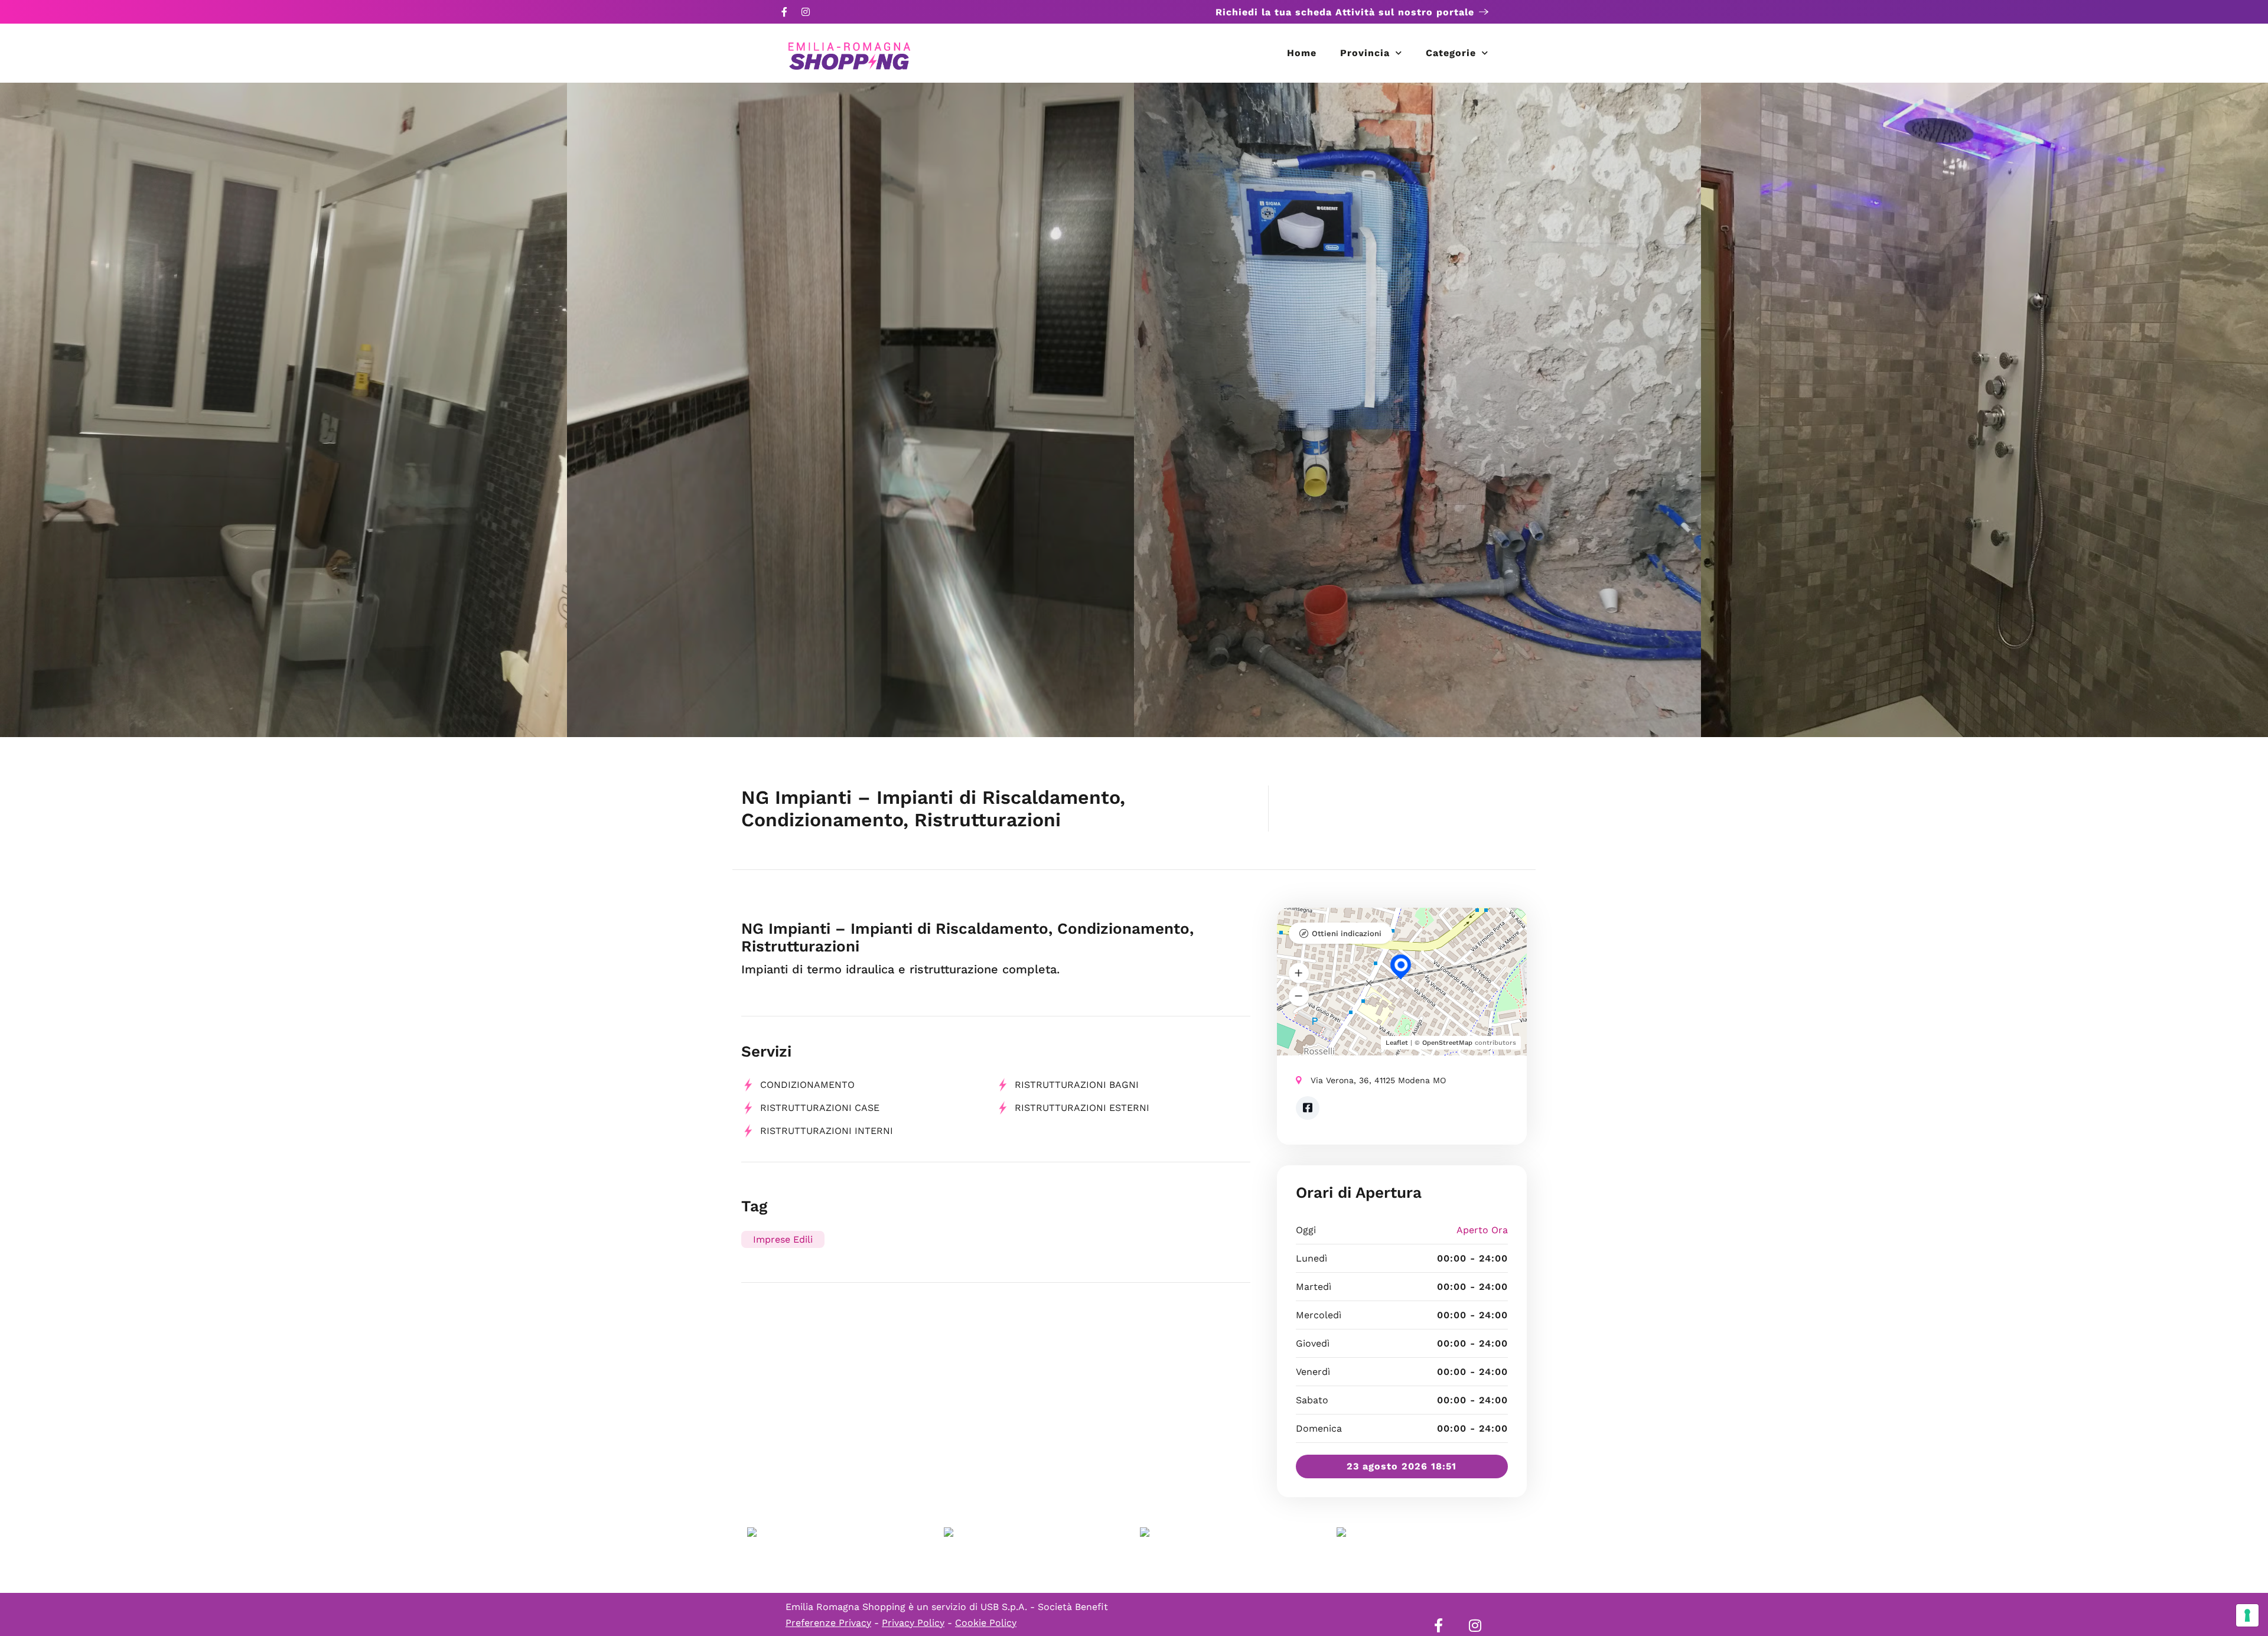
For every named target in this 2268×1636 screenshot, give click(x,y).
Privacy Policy (913, 1623)
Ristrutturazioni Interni (827, 1131)
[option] (283, 410)
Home (1302, 53)
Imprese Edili (783, 1239)
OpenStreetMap (1447, 1043)
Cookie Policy (986, 1623)
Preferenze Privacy (828, 1623)
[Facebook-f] (784, 12)
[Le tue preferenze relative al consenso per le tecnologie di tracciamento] (2247, 1615)
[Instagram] (806, 12)
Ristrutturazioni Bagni (1077, 1085)
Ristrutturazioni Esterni (1082, 1108)
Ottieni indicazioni (1347, 933)
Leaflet (1397, 1043)
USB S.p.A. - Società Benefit (1044, 1607)
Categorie (1451, 53)
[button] (1299, 973)
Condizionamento (807, 1085)
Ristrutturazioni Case (820, 1108)
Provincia (1365, 53)
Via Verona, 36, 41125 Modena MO (1378, 1080)
